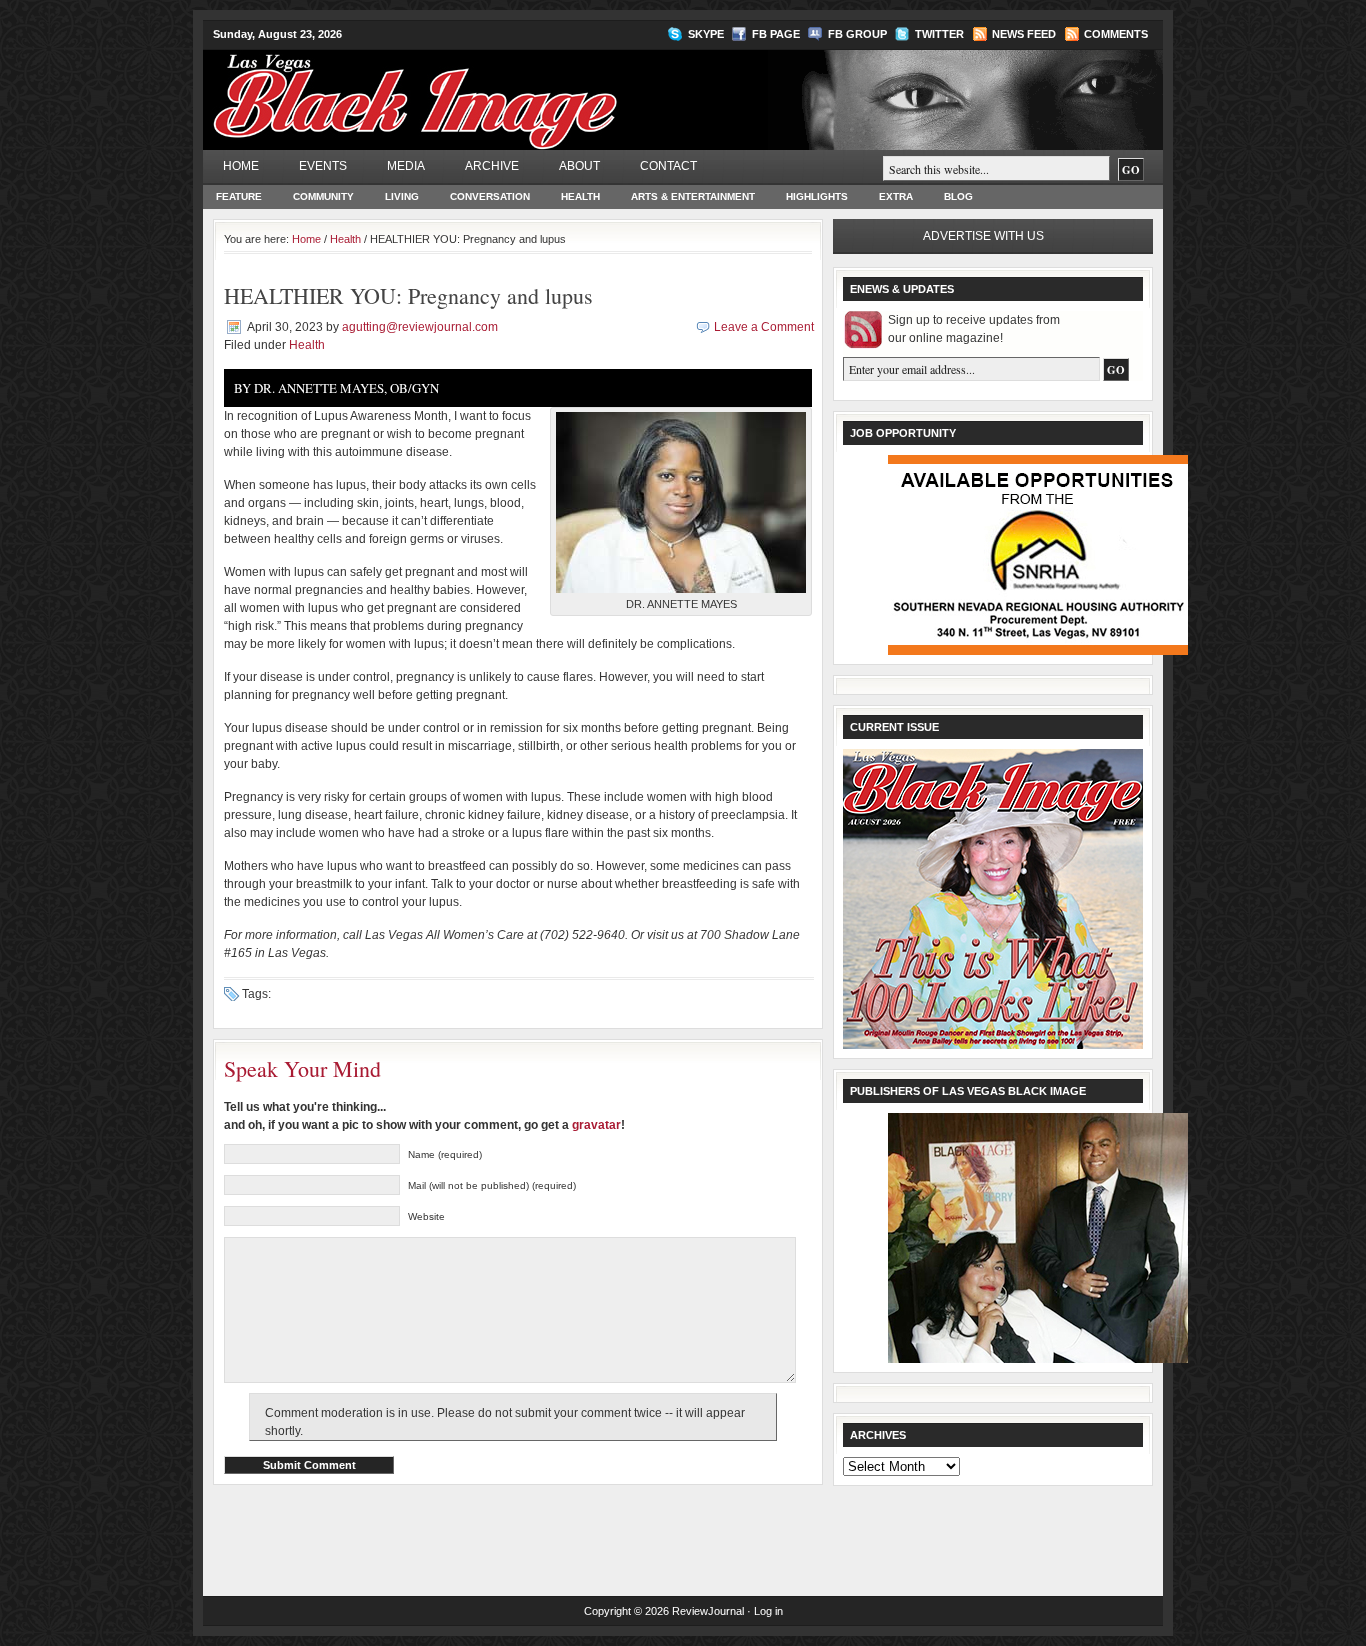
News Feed (1024, 34)
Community (323, 196)
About (579, 166)
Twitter (939, 34)
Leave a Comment (764, 327)
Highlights (817, 196)
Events (323, 166)
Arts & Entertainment (693, 196)
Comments (1116, 34)
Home (241, 166)
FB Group (857, 34)
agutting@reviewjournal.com (420, 327)
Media (406, 166)
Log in (768, 1611)
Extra (896, 196)
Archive (492, 166)
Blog (958, 196)
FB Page (776, 34)
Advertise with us (983, 236)
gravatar (596, 1125)
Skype (706, 34)
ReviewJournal (708, 1611)
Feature (239, 196)
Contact (668, 166)
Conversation (490, 196)
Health (580, 196)
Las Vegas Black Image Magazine (493, 89)
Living (402, 196)
